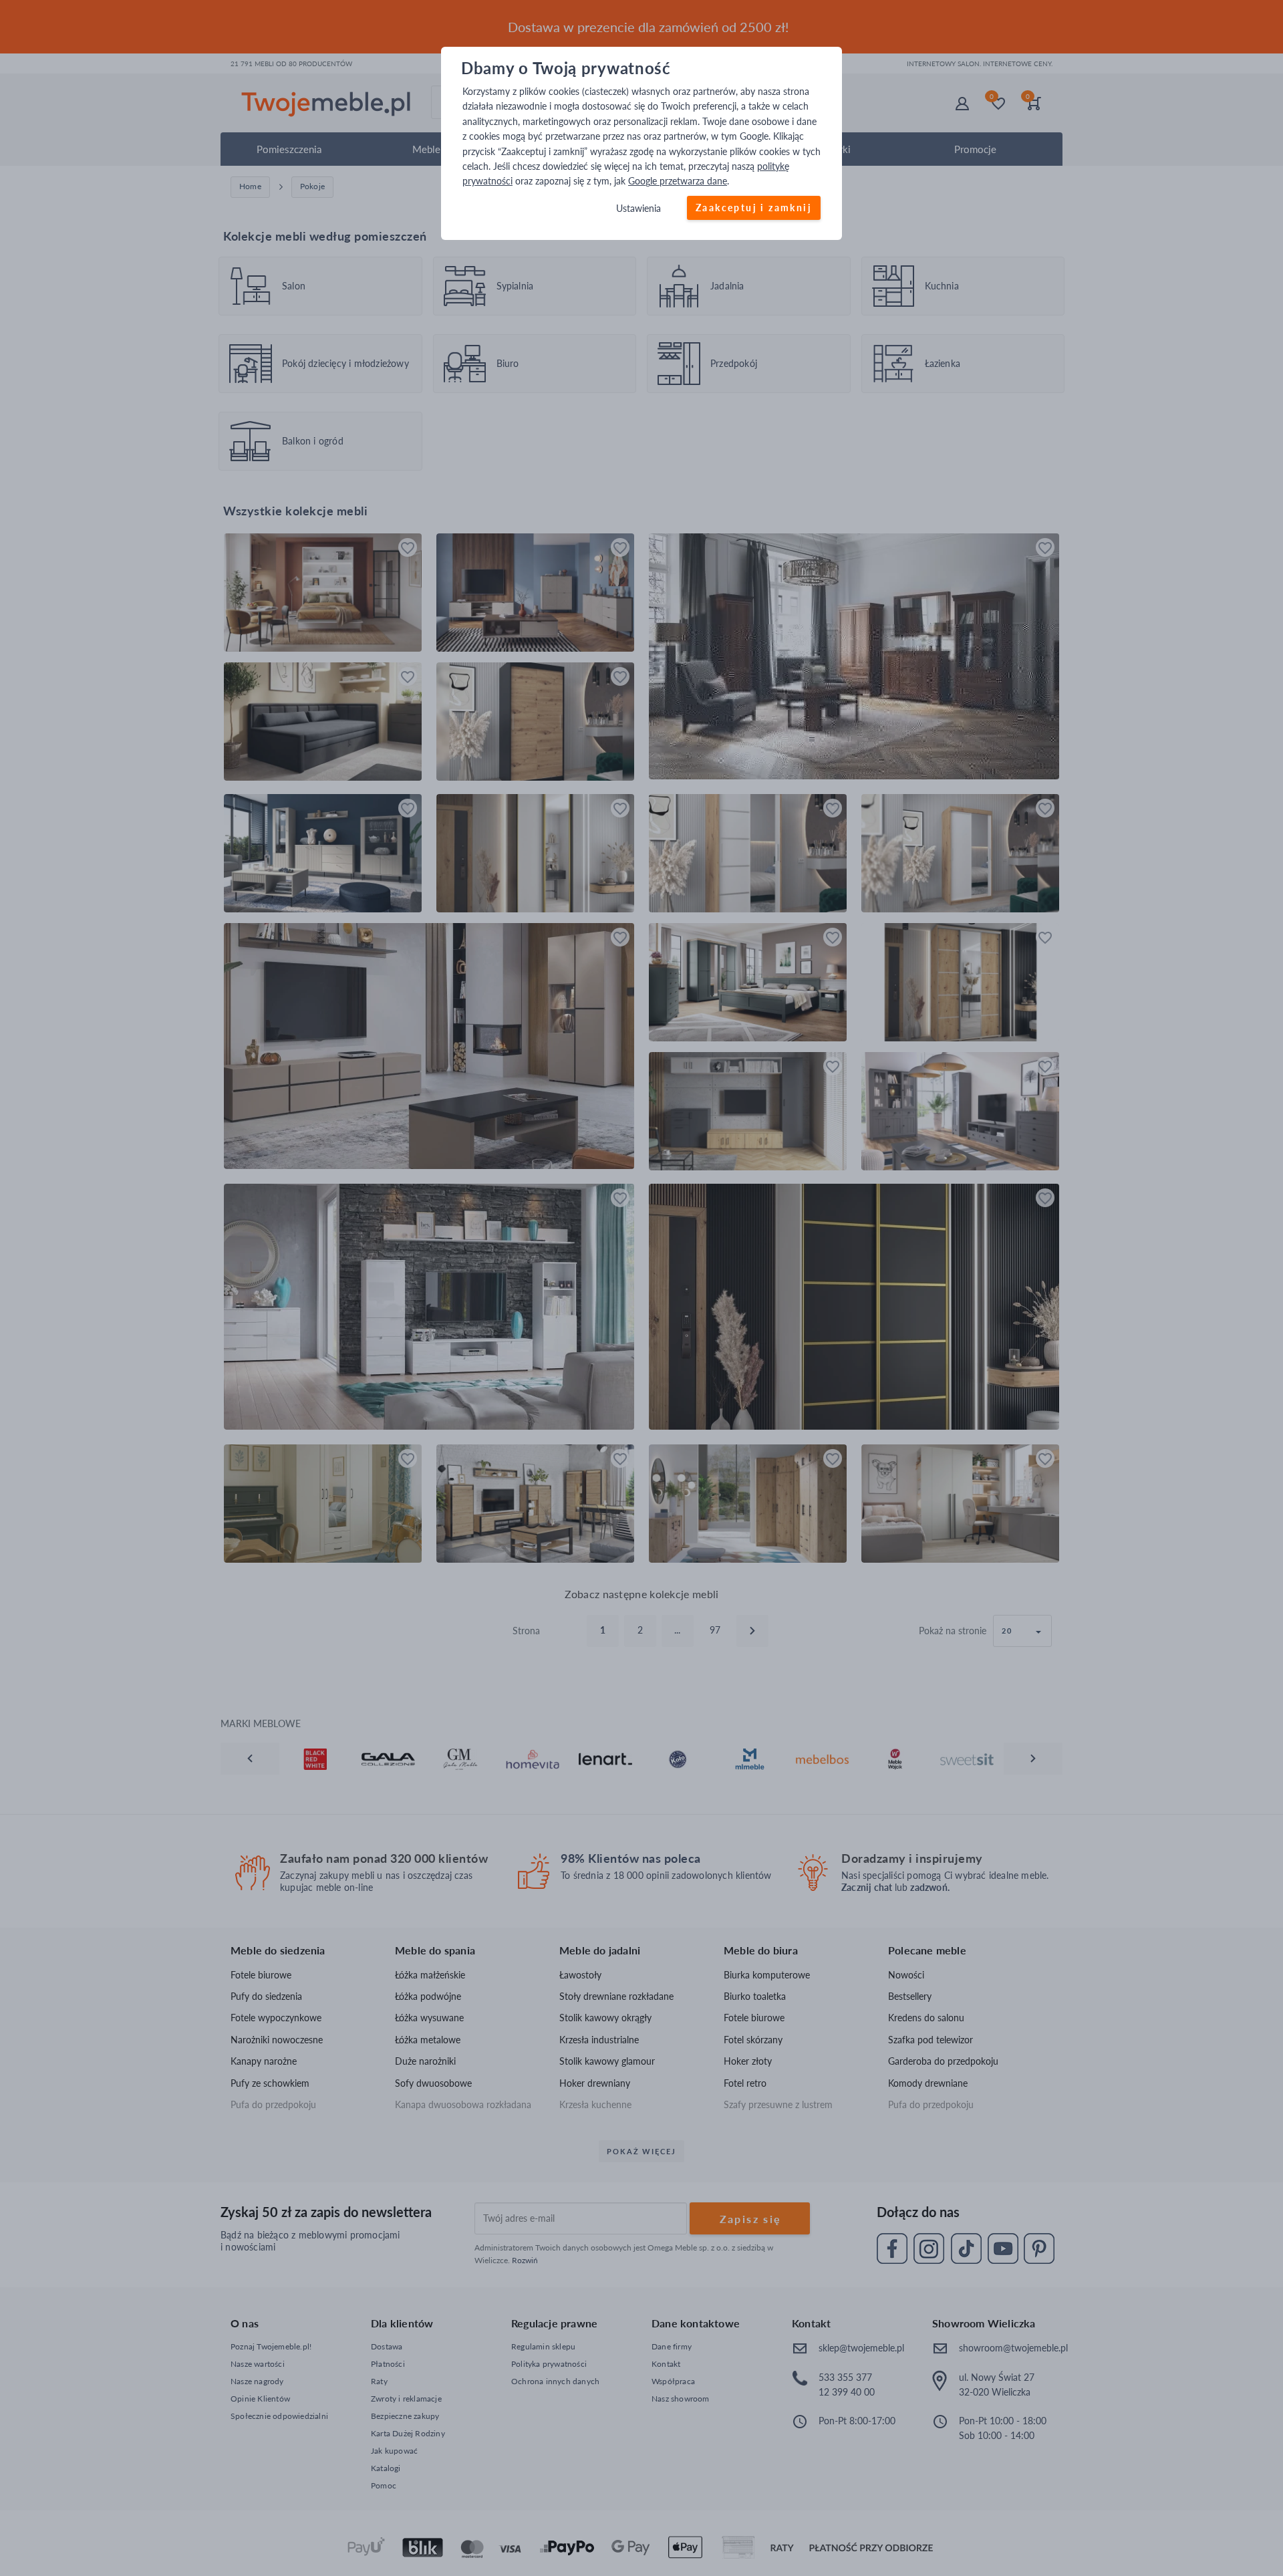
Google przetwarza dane (678, 181)
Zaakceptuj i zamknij (754, 208)
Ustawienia (638, 208)
